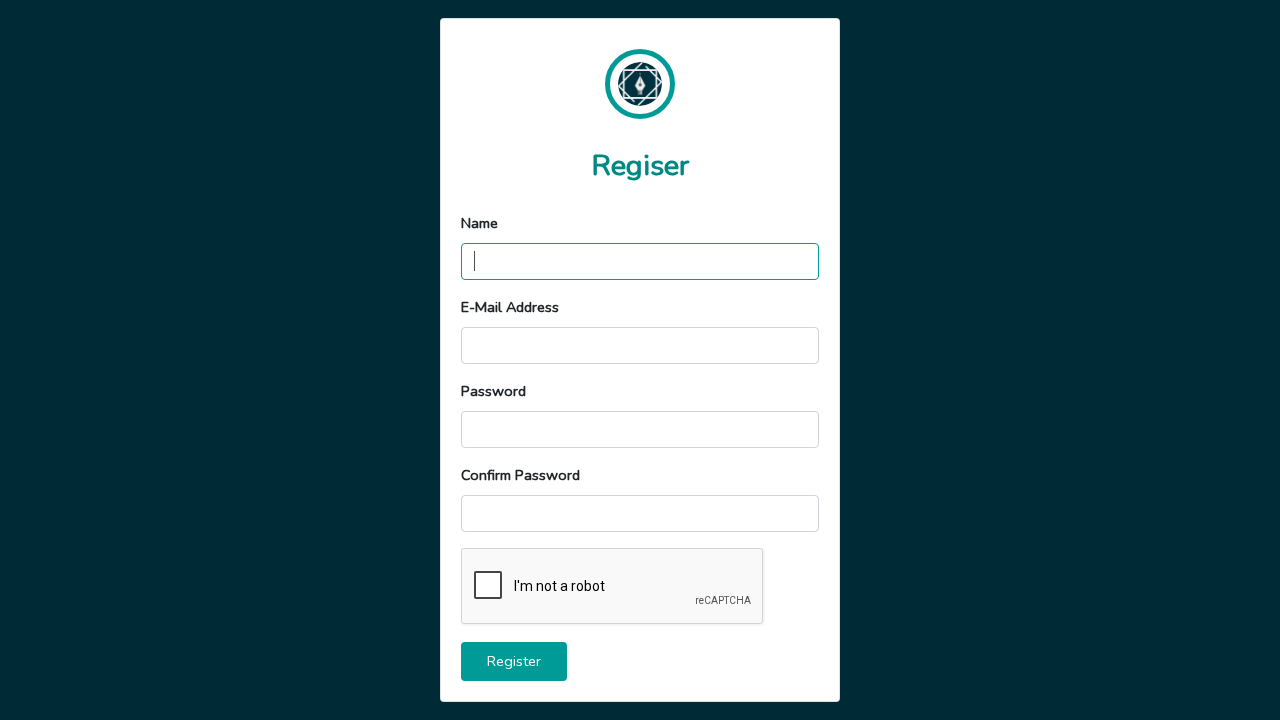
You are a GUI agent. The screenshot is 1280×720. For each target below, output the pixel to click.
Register (514, 661)
